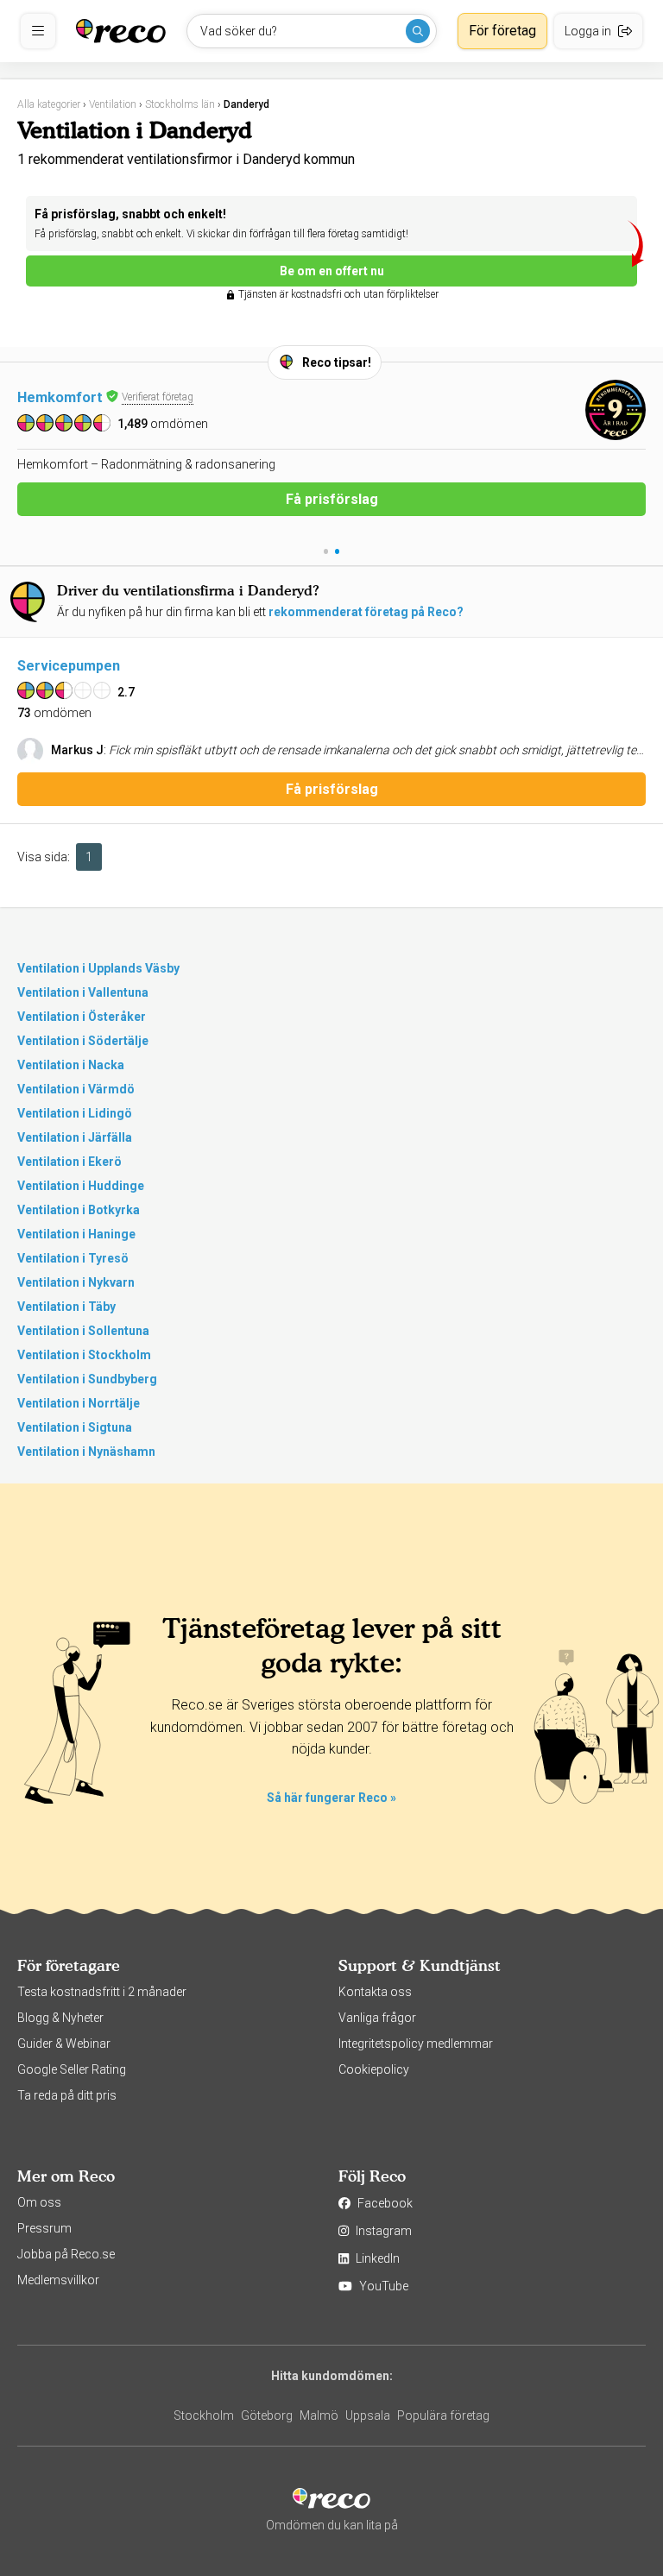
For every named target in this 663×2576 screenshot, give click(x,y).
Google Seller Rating (72, 2069)
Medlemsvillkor (58, 2280)
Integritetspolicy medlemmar (416, 2044)
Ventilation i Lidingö (75, 1113)
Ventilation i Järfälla (75, 1137)
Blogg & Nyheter (60, 2018)
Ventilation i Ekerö (69, 1162)
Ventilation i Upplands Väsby (98, 968)
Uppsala (368, 2415)
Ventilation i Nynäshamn (86, 1452)
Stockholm (204, 2415)
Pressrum (44, 2228)
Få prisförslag (332, 518)
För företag (502, 31)
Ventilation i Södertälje (83, 1041)
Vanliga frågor (377, 2018)
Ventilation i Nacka (71, 1065)
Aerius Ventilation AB (88, 397)
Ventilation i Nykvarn (76, 1282)
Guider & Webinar (64, 2044)
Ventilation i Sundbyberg (87, 1379)
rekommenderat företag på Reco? (366, 612)
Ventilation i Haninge (76, 1234)
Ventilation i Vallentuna (83, 992)
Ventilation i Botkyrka (79, 1210)
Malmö (319, 2415)
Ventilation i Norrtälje (79, 1403)
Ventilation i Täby (66, 1307)
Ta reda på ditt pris (67, 2095)
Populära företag (443, 2415)
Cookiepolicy (374, 2069)
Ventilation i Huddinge (81, 1186)
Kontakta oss (375, 1992)
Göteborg (267, 2415)
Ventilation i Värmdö (76, 1089)
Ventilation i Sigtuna (75, 1427)
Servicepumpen (69, 666)
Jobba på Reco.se (66, 2254)
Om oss (39, 2202)
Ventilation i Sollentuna (83, 1331)
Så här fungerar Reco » (331, 1798)
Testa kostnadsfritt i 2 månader (102, 1992)
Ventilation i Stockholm (84, 1355)
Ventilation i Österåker (82, 1017)
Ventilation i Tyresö (73, 1258)
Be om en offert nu (332, 271)
